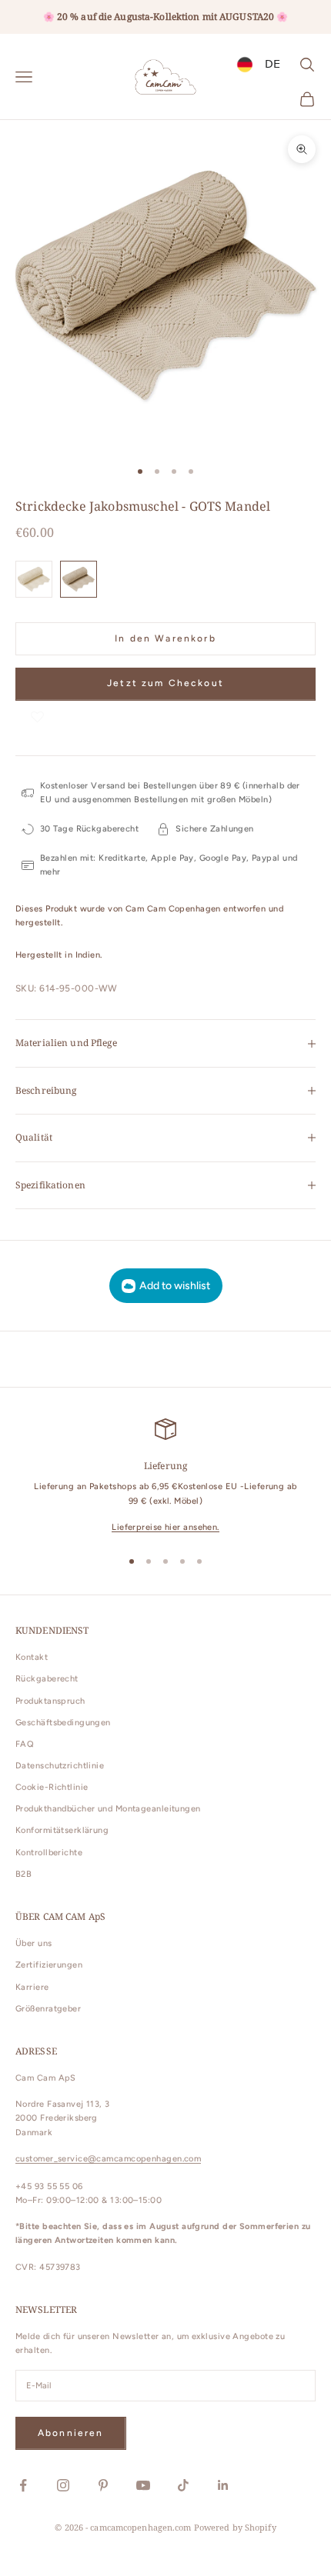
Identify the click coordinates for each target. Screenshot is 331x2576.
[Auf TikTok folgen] (183, 2485)
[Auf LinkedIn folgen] (223, 2485)
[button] (37, 716)
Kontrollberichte (49, 1853)
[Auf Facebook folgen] (23, 2485)
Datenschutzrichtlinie (60, 1766)
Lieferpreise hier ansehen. (165, 1527)
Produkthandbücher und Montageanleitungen (108, 1809)
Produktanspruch (50, 1701)
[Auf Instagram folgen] (63, 2485)
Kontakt (32, 1657)
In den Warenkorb (165, 638)
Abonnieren (71, 2433)
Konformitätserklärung (62, 1830)
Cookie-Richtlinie (52, 1787)
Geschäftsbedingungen (63, 1723)
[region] (165, 1476)
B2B (23, 1874)
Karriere (32, 1987)
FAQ (25, 1744)
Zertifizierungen (49, 1965)
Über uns (34, 1943)
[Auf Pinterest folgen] (103, 2485)
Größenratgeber (48, 2009)
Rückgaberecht (47, 1679)
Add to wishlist (175, 1286)
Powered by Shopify (235, 2527)
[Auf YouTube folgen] (143, 2485)
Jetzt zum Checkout (165, 683)
